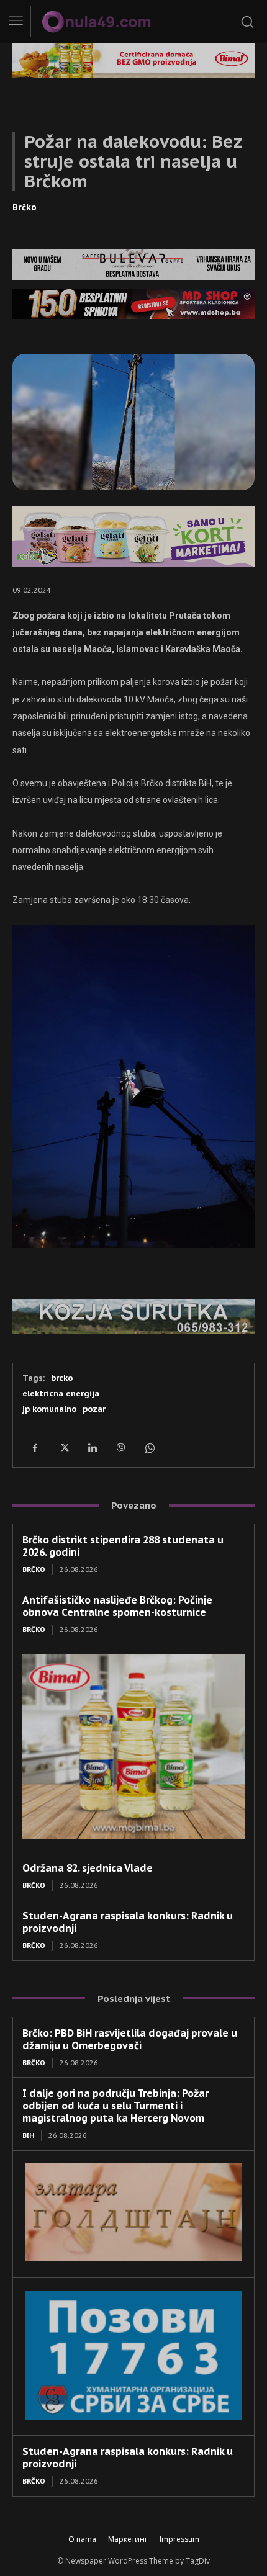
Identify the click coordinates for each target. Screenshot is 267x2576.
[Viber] (120, 1448)
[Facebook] (35, 1448)
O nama (82, 2539)
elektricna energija (61, 1393)
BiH (28, 2135)
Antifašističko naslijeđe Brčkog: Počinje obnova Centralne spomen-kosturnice (117, 1606)
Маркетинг (128, 2539)
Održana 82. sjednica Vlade (88, 1868)
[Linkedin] (92, 1448)
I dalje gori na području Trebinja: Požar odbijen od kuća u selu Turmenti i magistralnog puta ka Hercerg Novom (115, 2106)
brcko (62, 1378)
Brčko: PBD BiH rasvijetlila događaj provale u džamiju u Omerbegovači (130, 2039)
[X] (63, 1448)
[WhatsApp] (149, 1448)
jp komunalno (49, 1409)
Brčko (25, 207)
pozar (94, 1409)
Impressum (179, 2539)
